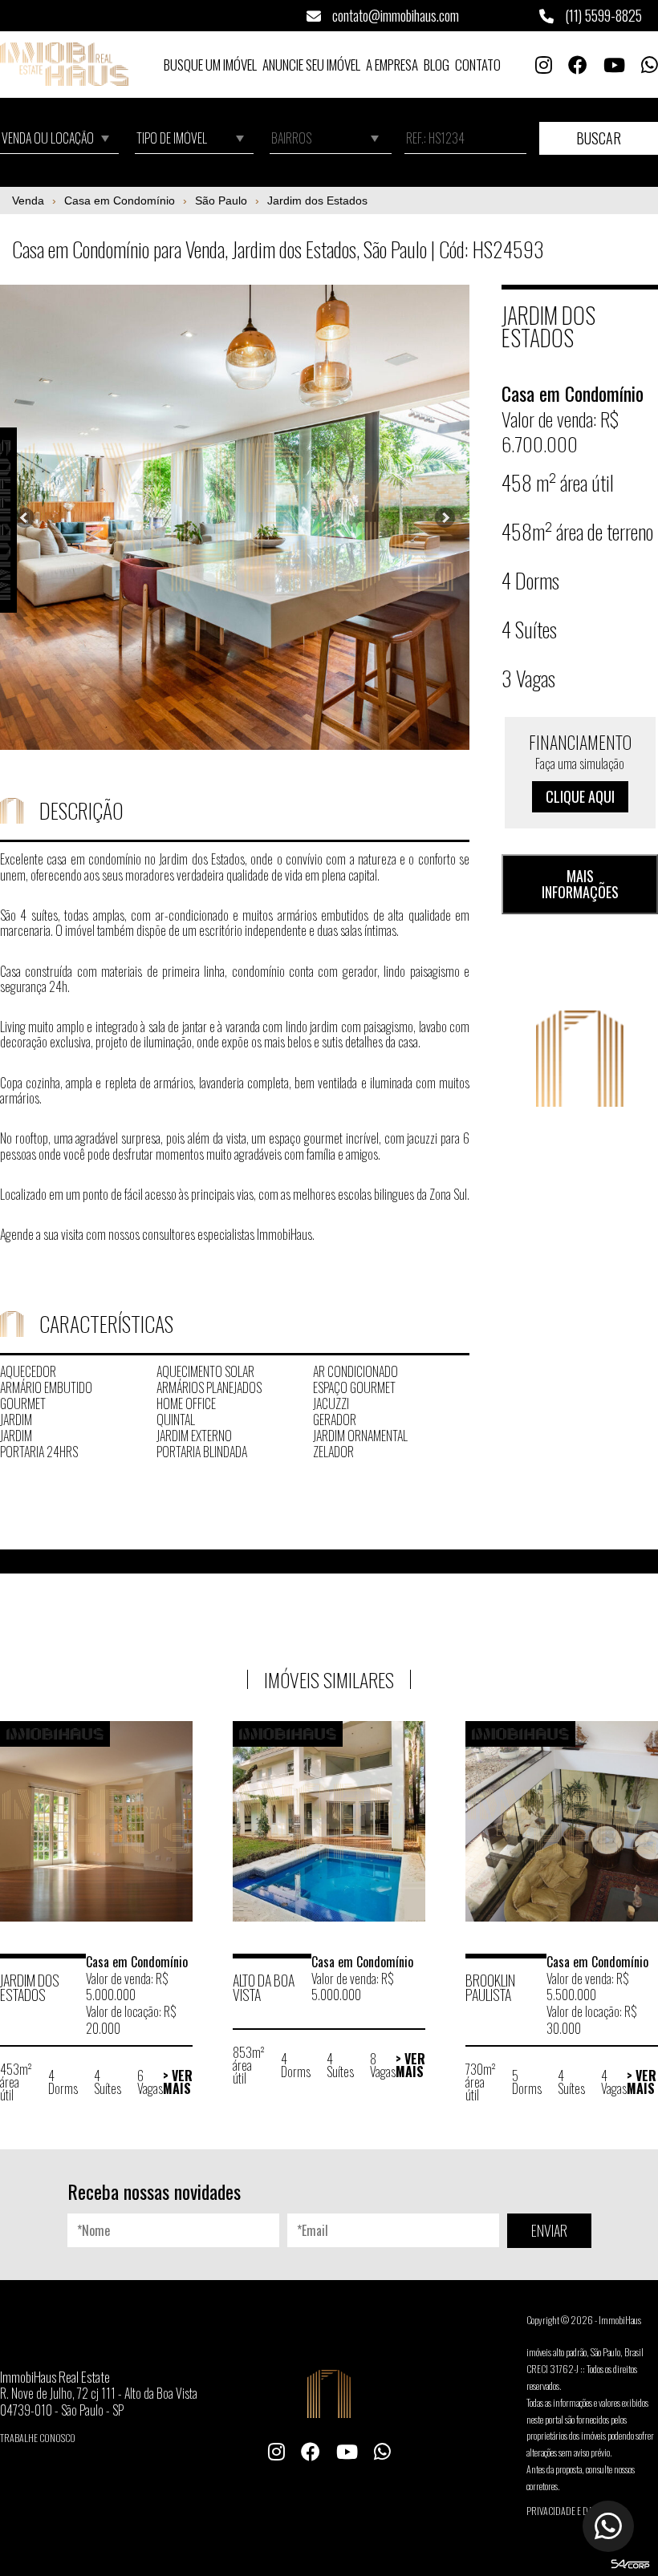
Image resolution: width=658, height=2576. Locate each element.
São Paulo (221, 200)
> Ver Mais (178, 2082)
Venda (28, 200)
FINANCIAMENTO (580, 768)
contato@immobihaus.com (394, 15)
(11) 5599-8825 (602, 15)
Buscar (599, 138)
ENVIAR (549, 2230)
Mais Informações (580, 884)
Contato (478, 65)
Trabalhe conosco (38, 2438)
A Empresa (392, 65)
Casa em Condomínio (120, 200)
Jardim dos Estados (317, 200)
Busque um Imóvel (210, 65)
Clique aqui (580, 796)
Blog (437, 65)
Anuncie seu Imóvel (311, 65)
